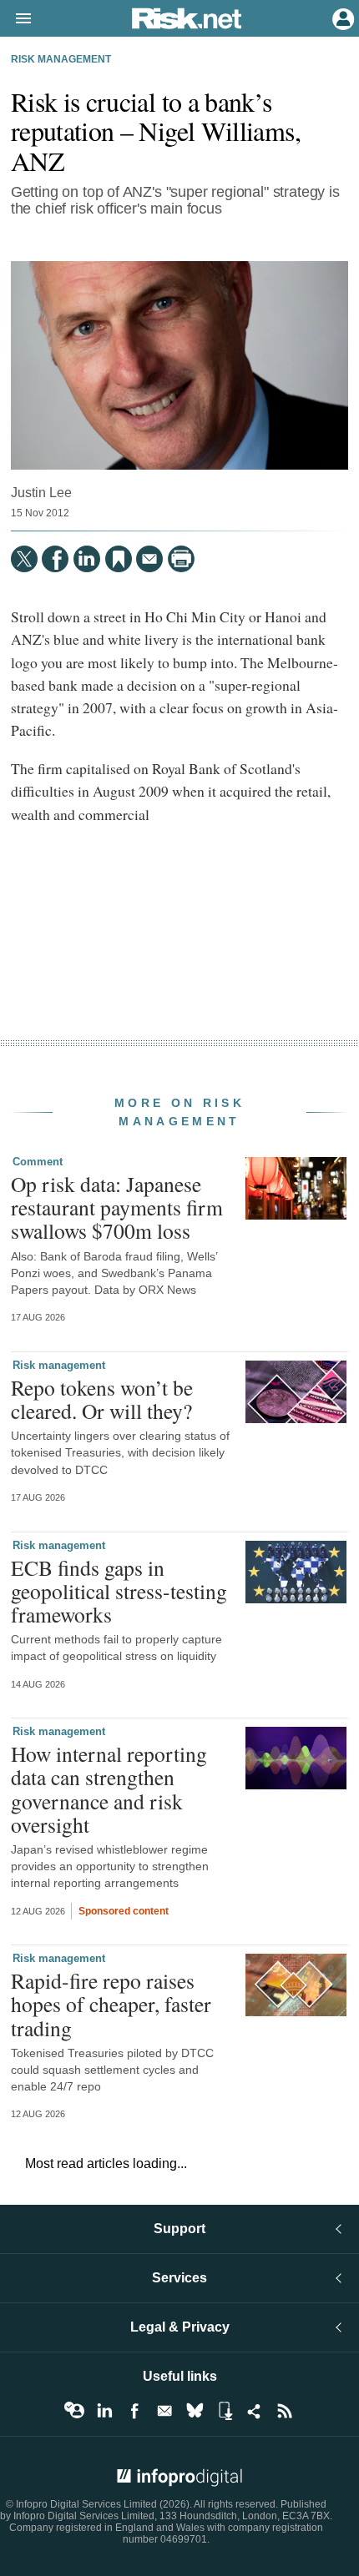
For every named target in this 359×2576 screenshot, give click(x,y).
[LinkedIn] (87, 559)
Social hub (255, 2411)
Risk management (61, 59)
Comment (38, 1162)
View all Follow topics (74, 2411)
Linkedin (104, 2411)
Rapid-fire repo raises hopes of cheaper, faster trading (111, 2004)
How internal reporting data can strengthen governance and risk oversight (109, 1789)
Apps (225, 2411)
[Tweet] (24, 559)
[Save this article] (119, 559)
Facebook (134, 2411)
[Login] (341, 18)
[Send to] (149, 559)
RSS (285, 2411)
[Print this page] (181, 559)
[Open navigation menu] (16, 19)
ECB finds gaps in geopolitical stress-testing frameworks (119, 1591)
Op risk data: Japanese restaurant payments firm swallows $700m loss (117, 1207)
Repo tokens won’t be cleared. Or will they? (102, 1399)
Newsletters (164, 2411)
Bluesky (195, 2411)
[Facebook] (55, 559)
